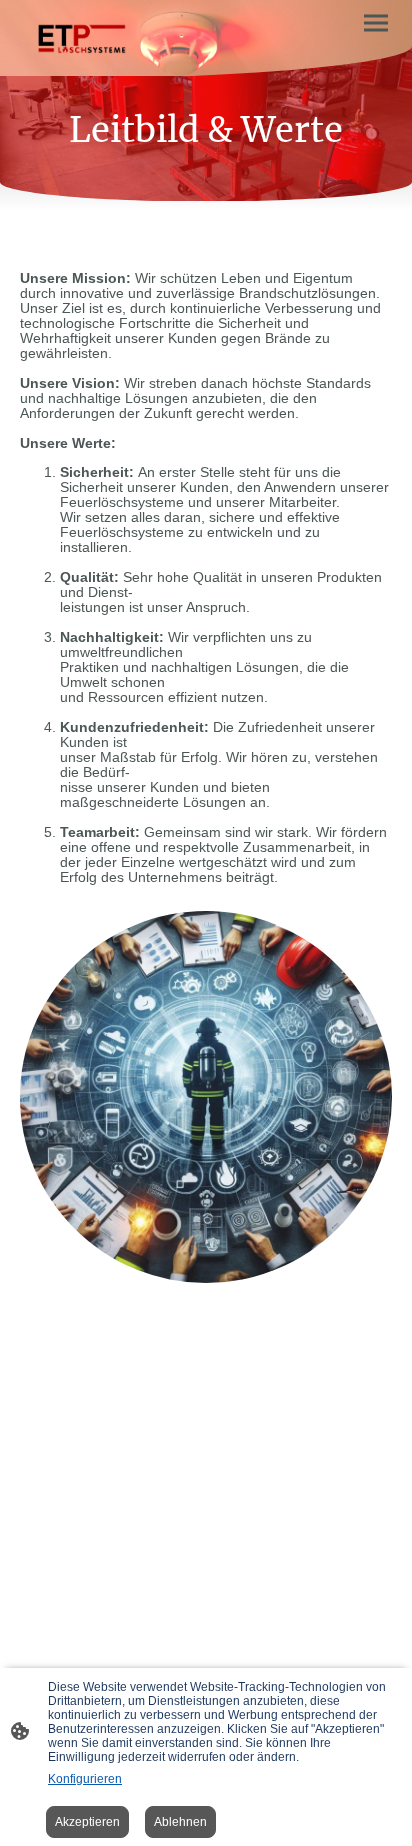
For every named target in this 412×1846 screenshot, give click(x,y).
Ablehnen (180, 1822)
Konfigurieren (85, 1779)
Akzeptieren (87, 1822)
